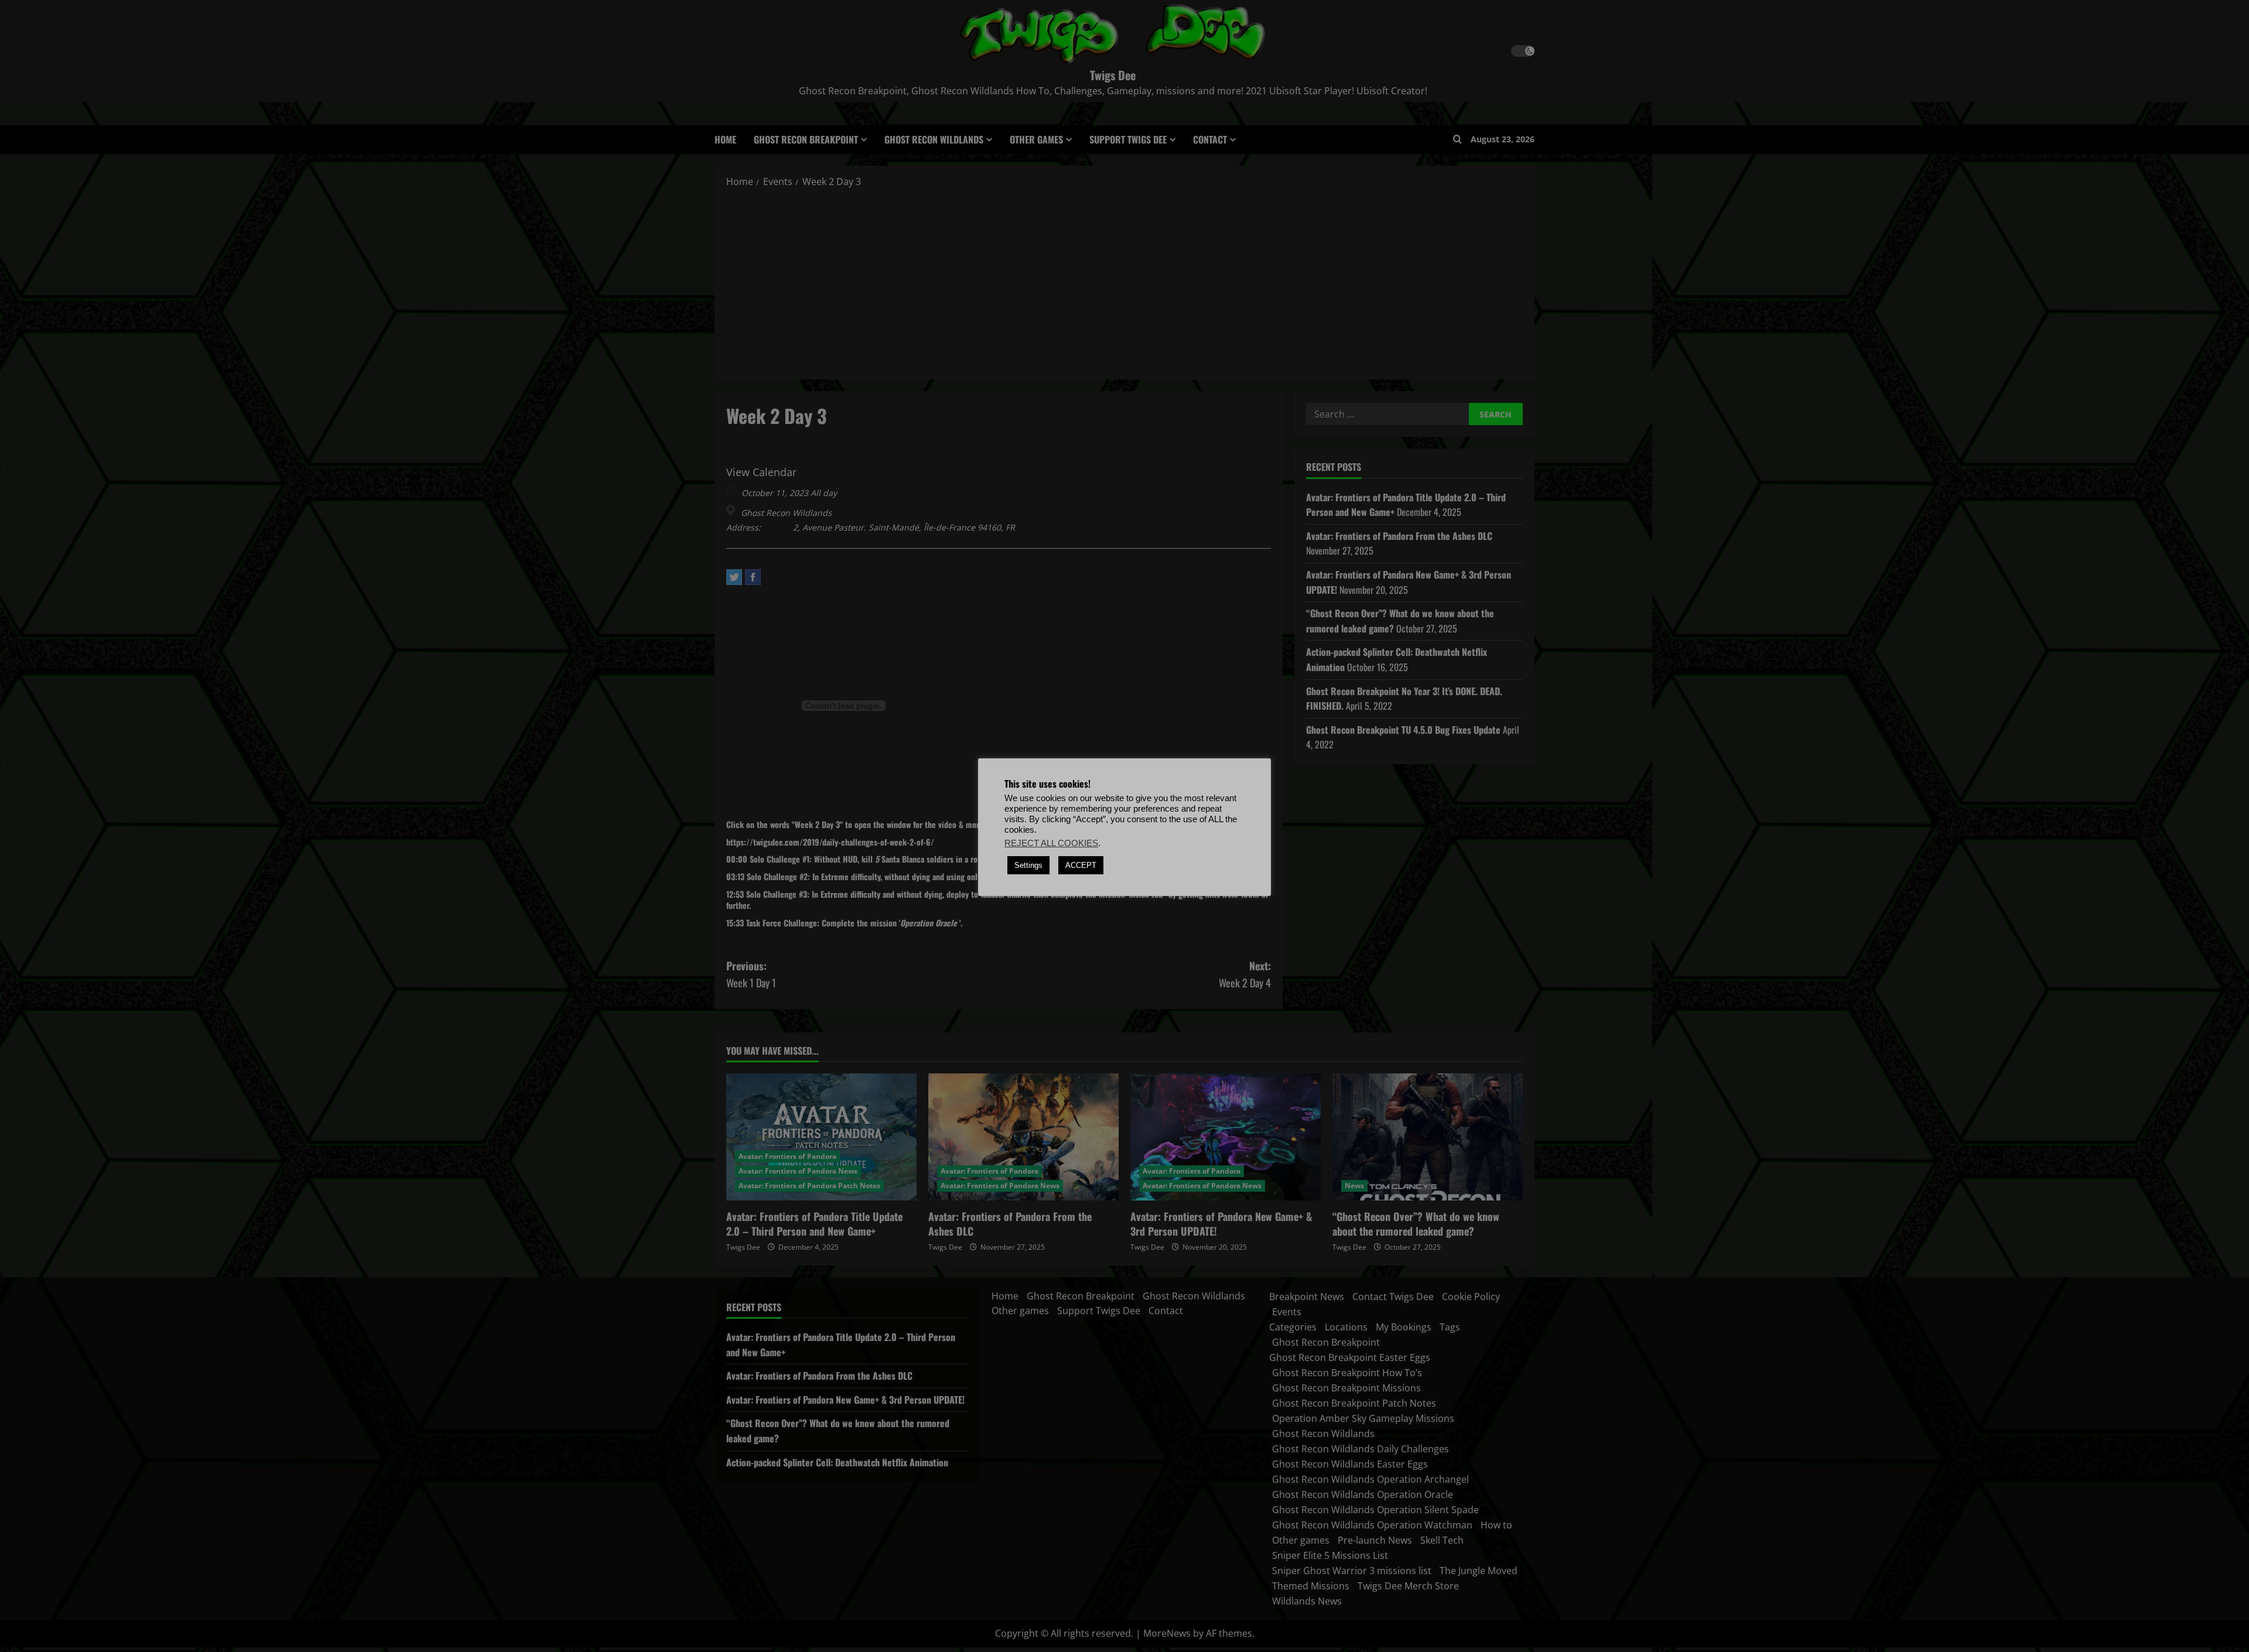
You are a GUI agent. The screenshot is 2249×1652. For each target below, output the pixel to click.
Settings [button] (1028, 865)
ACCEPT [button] (1081, 865)
